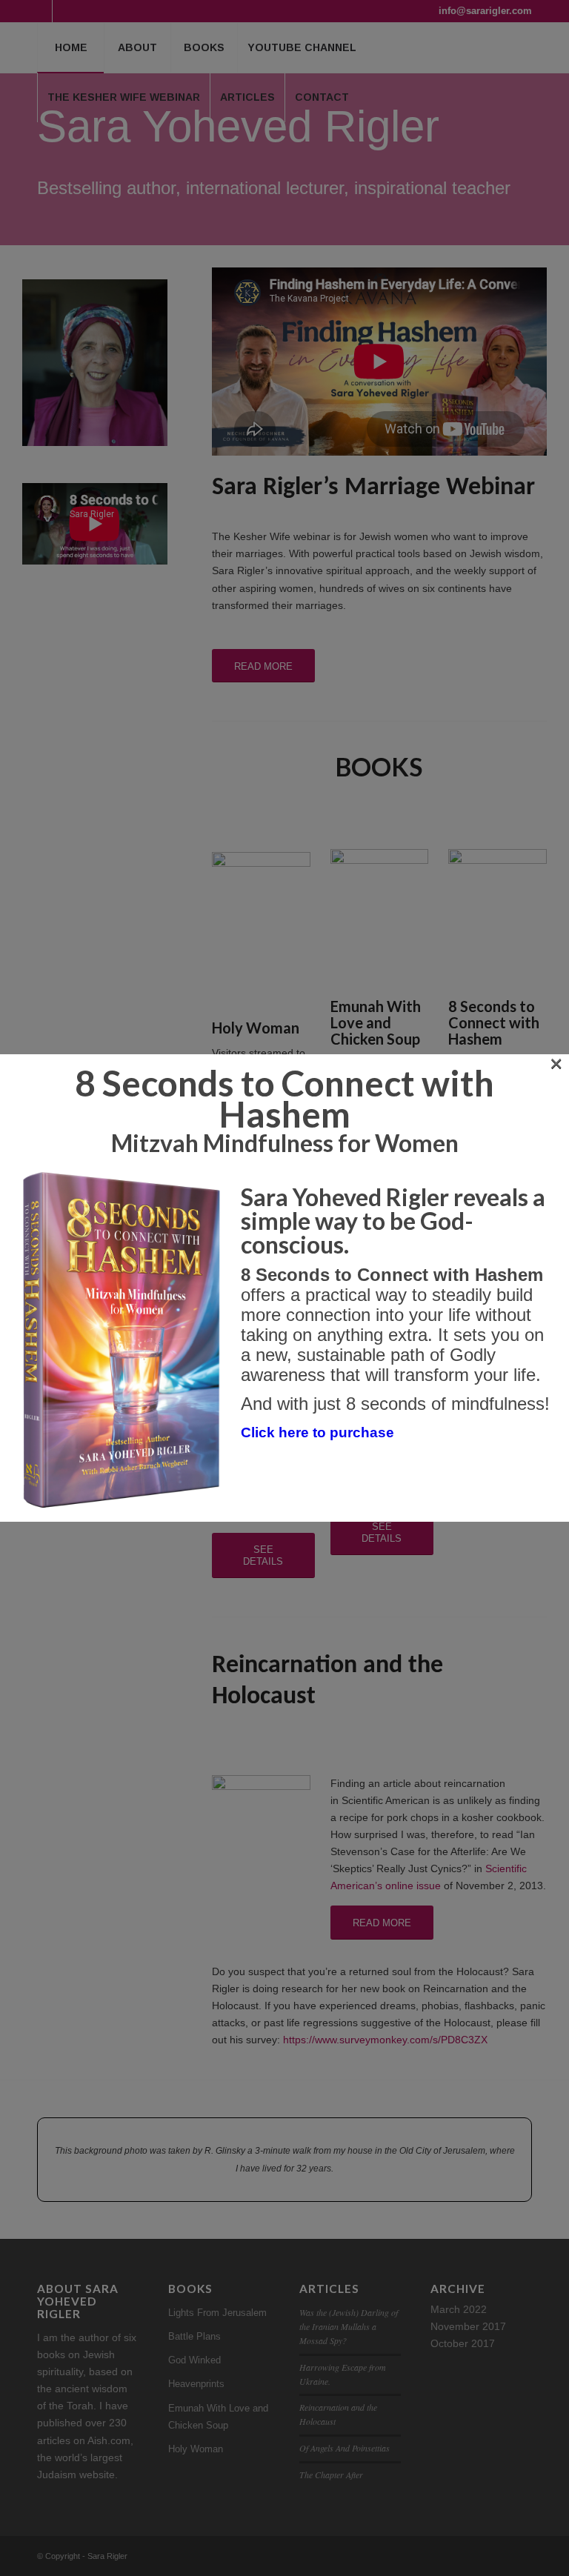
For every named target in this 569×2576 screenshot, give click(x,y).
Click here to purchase (317, 1432)
